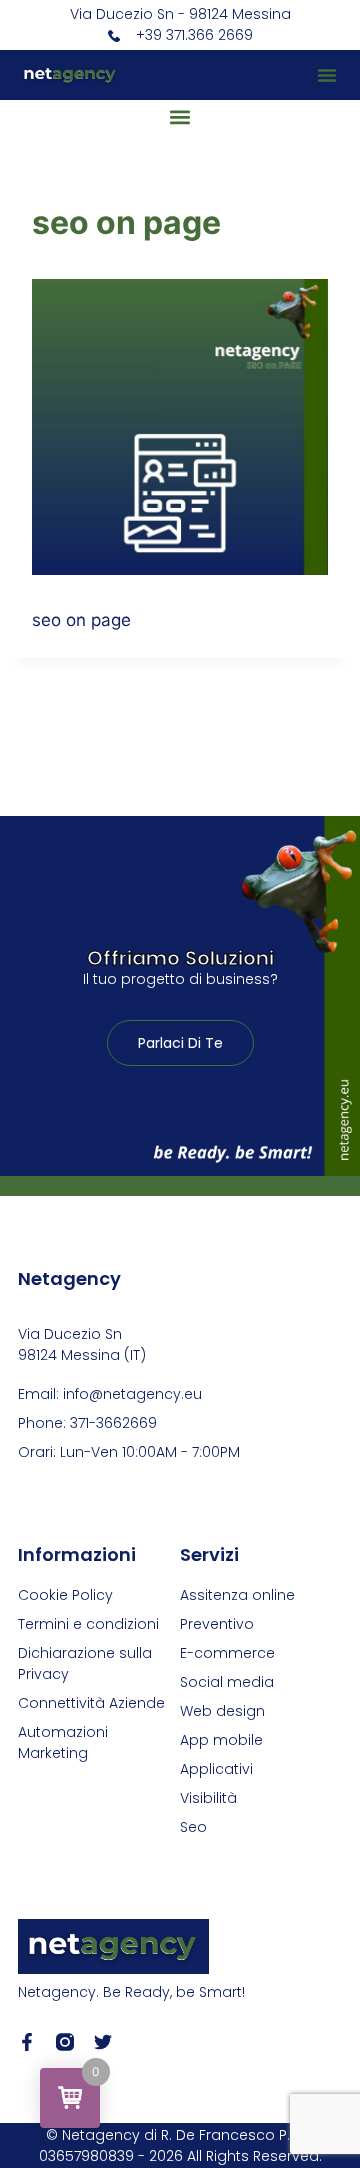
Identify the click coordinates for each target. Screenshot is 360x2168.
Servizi (209, 1554)
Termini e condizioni (88, 1624)
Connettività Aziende (91, 1703)
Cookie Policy (65, 1595)
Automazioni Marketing (63, 1742)
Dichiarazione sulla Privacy (85, 1663)
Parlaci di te (180, 1043)
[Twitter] (103, 2042)
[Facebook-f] (27, 2042)
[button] (327, 75)
